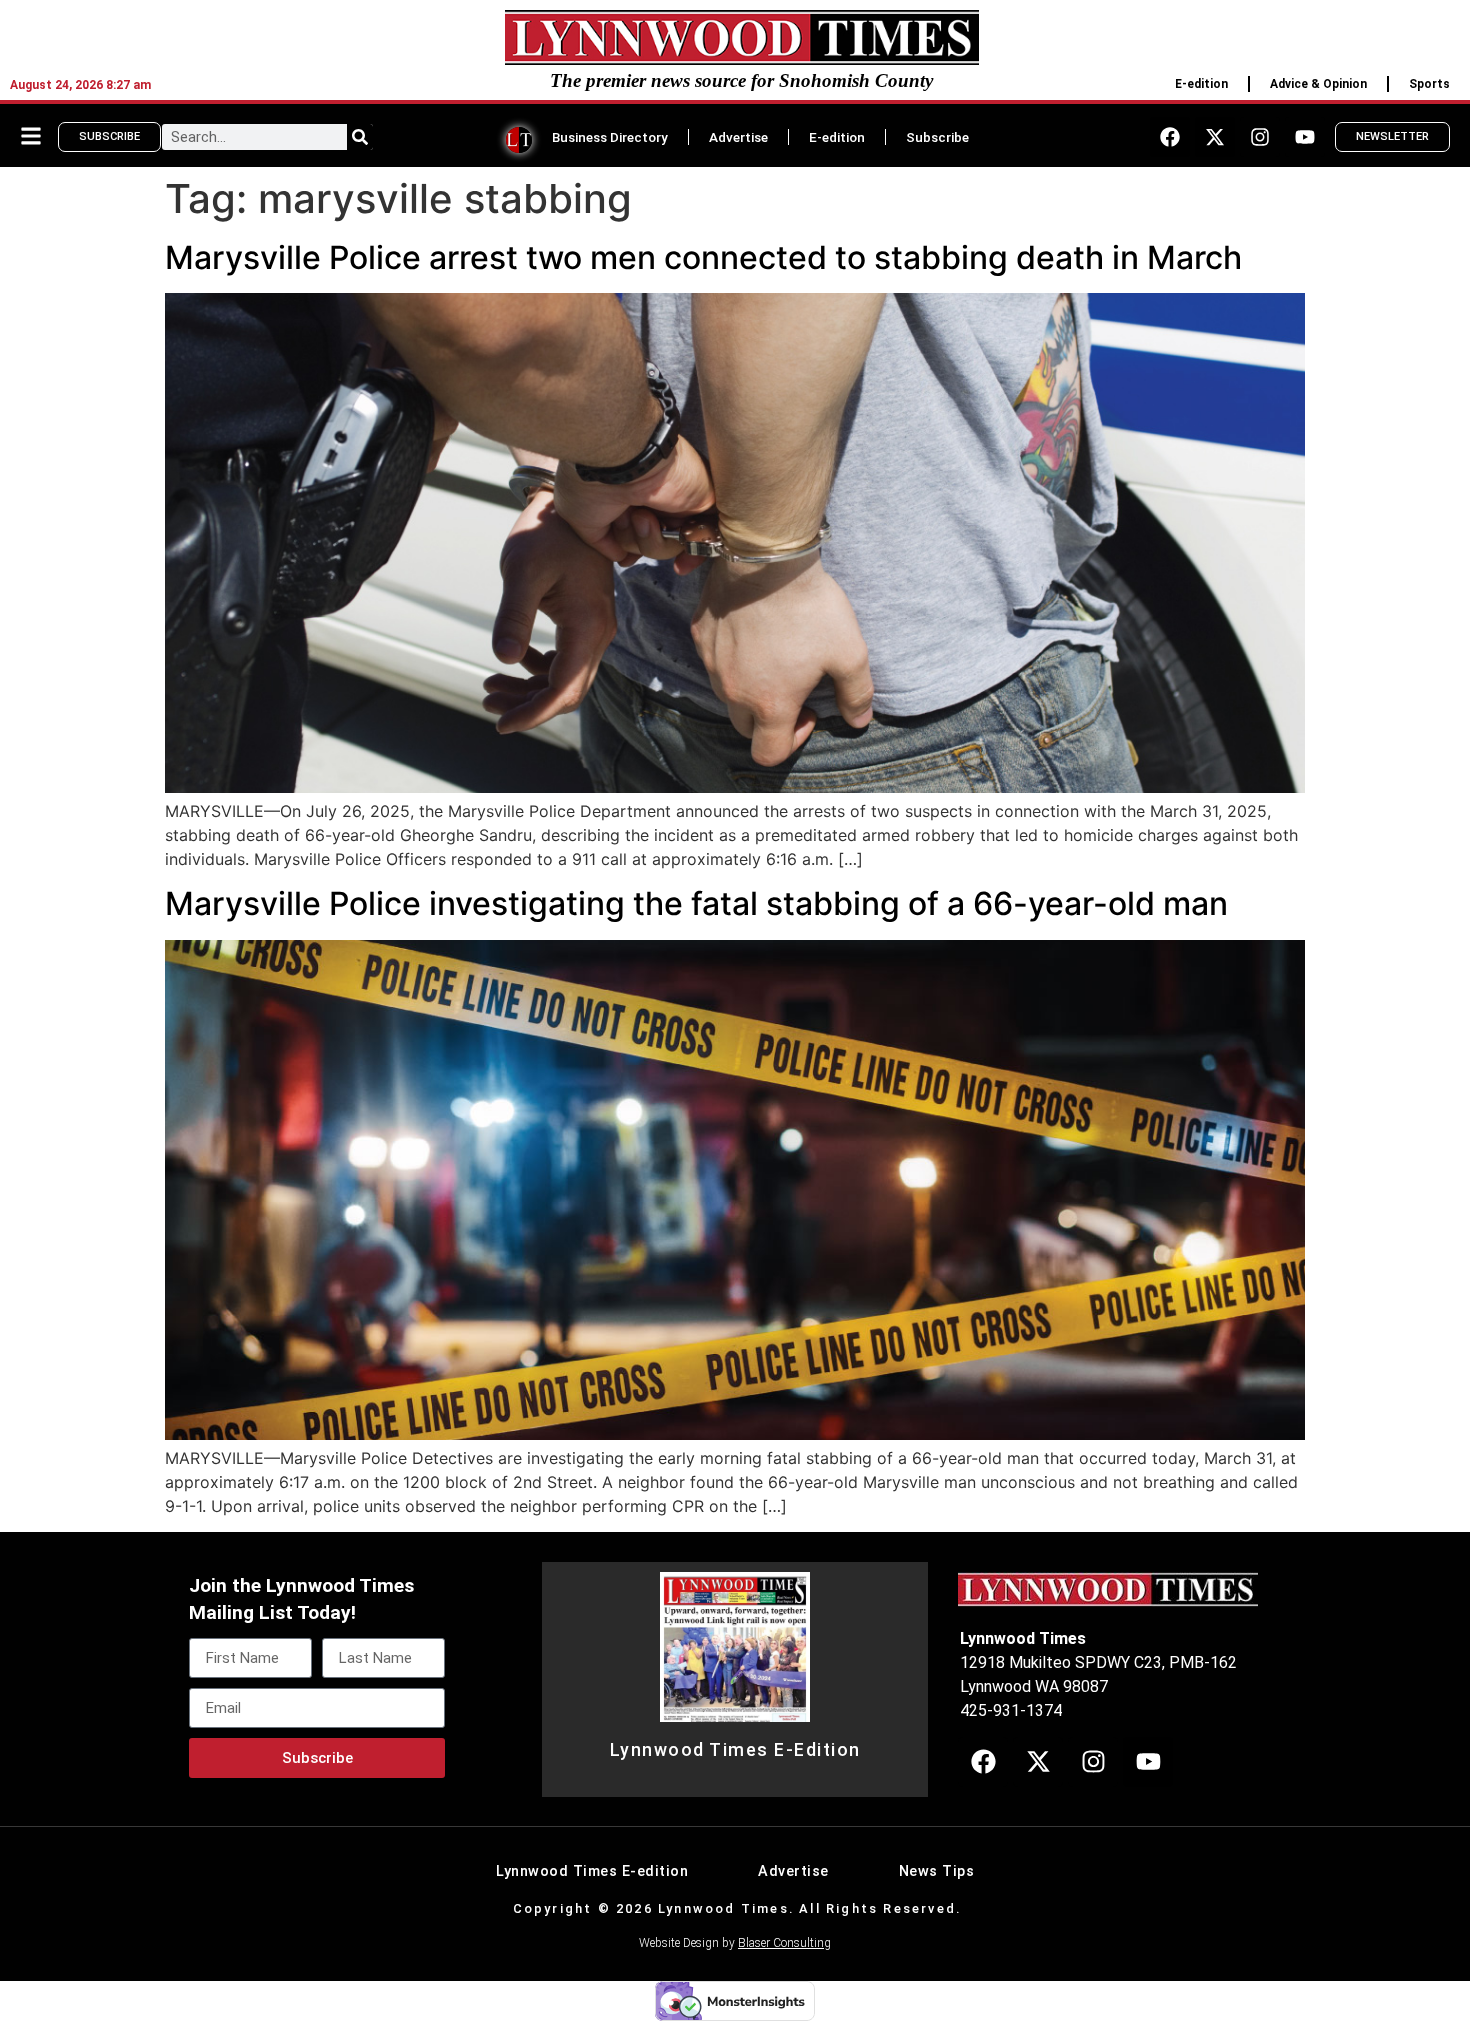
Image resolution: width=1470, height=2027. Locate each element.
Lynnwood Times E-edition (592, 1871)
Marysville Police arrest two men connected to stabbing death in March (703, 257)
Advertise (738, 137)
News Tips (937, 1871)
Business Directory (610, 137)
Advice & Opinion (1318, 84)
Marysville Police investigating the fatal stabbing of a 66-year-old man (696, 903)
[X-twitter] (1215, 137)
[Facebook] (1170, 137)
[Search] (360, 137)
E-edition (1201, 84)
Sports (1429, 84)
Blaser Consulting (784, 1943)
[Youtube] (1305, 137)
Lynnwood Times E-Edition (735, 1750)
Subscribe (937, 137)
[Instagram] (1260, 137)
